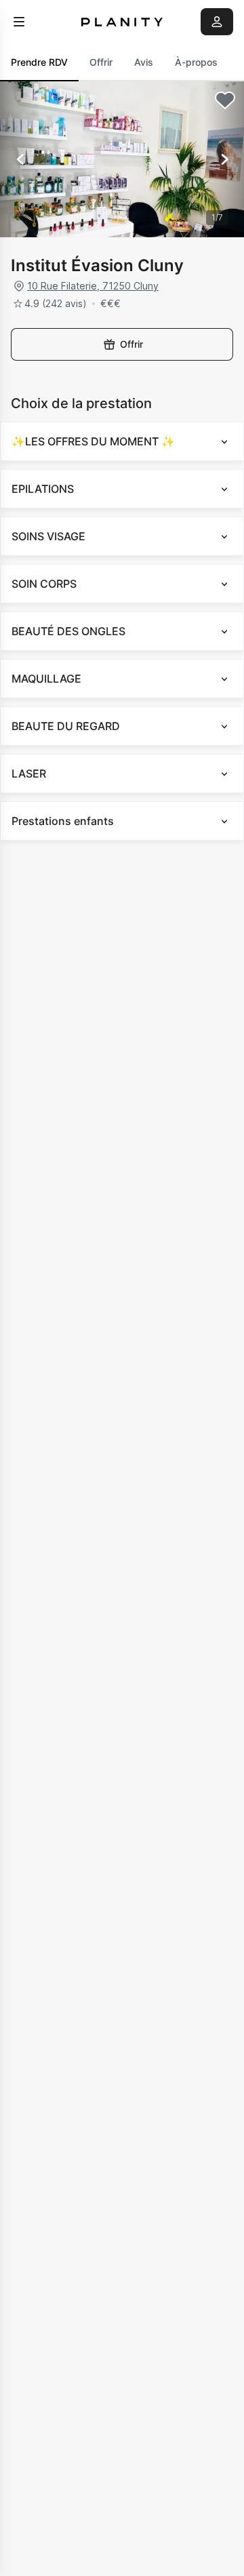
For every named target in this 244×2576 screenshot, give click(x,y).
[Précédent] (20, 159)
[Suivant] (224, 159)
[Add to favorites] (225, 100)
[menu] (19, 22)
